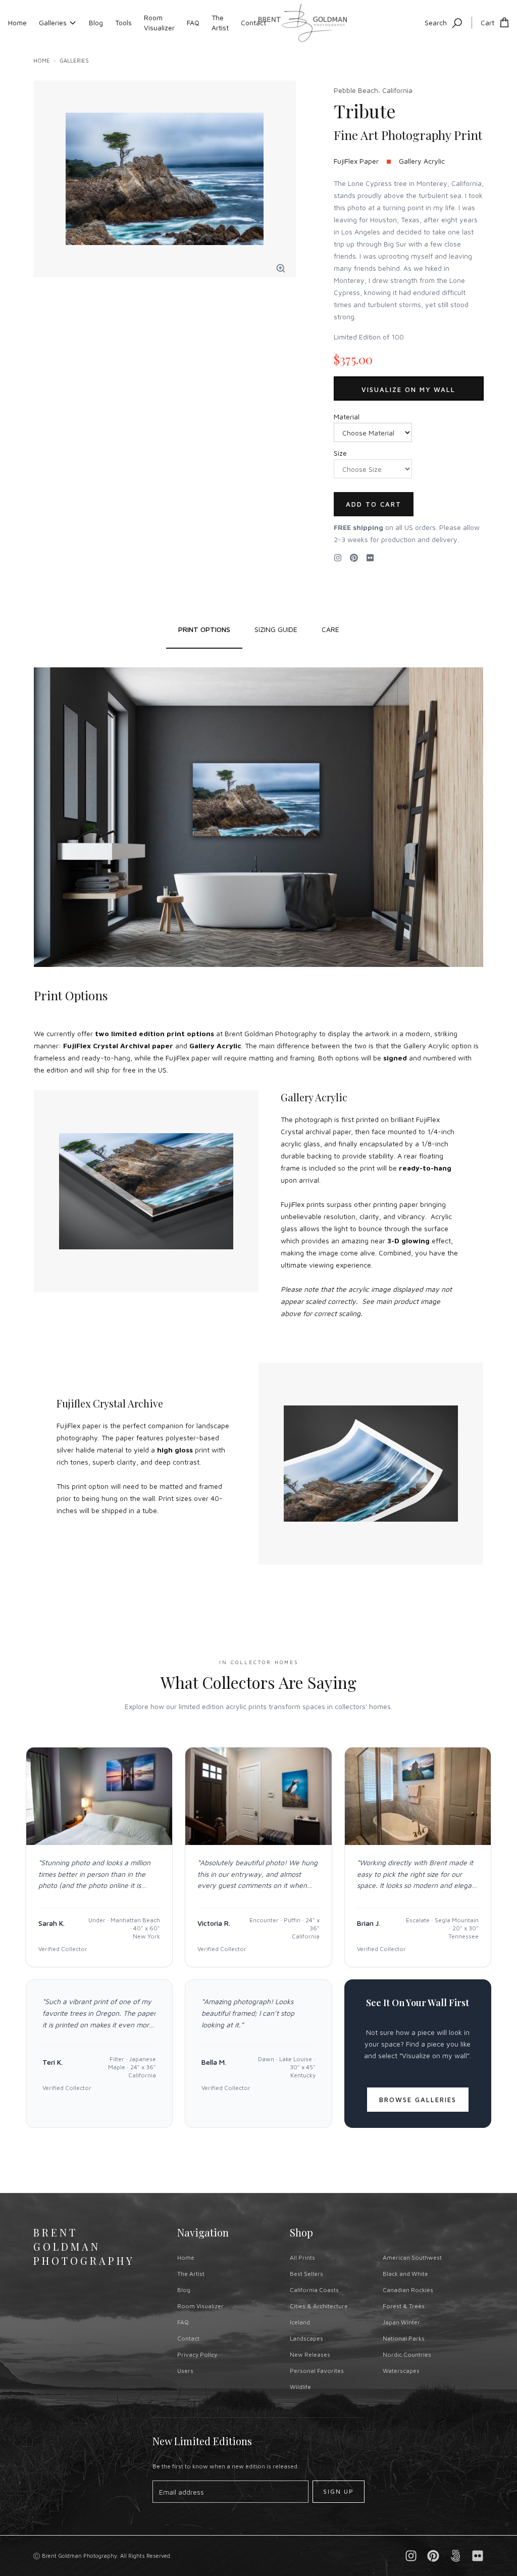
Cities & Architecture (319, 2306)
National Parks (404, 2338)
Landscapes (306, 2338)
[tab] (276, 629)
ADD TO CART (374, 504)
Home (17, 22)
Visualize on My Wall (408, 390)
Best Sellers (306, 2274)
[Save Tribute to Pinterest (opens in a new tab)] (354, 558)
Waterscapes (401, 2371)
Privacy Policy (197, 2354)
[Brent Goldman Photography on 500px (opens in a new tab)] (455, 2556)
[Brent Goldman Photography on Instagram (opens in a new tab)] (338, 558)
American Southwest (412, 2257)
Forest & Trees (404, 2306)
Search (436, 22)
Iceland (300, 2322)
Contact (253, 22)
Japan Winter (401, 2322)
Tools (123, 22)
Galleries (53, 22)
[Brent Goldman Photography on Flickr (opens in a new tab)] (370, 558)
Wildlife (300, 2387)
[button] (281, 268)
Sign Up (339, 2491)
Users (185, 2371)
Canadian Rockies (408, 2290)
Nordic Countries (407, 2354)
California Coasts (314, 2290)
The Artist (220, 22)
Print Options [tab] (204, 629)
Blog (96, 22)
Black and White (405, 2274)
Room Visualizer (159, 22)
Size (340, 453)
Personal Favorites (317, 2371)
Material (347, 417)
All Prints (302, 2257)
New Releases (310, 2354)
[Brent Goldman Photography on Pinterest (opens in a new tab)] (433, 2556)
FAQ (193, 22)
